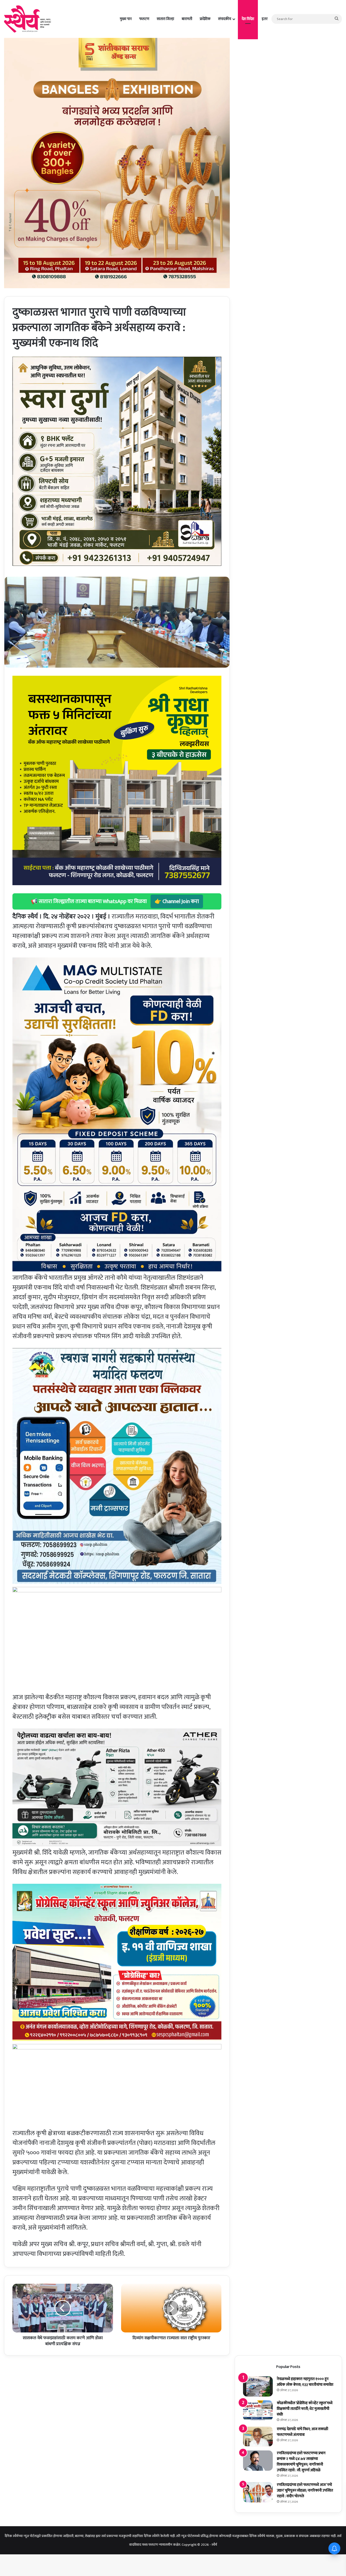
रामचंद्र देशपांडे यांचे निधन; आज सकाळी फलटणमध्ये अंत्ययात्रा (302, 2432)
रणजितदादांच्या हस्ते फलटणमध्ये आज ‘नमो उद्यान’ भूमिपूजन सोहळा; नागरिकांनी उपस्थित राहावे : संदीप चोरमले (305, 2490)
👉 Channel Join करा (177, 901)
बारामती (187, 19)
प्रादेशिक (205, 19)
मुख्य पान (126, 19)
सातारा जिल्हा (165, 19)
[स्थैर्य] (29, 19)
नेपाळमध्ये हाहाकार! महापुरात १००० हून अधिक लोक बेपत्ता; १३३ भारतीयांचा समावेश (305, 2382)
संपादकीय (225, 19)
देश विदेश (248, 19)
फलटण (144, 19)
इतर (265, 19)
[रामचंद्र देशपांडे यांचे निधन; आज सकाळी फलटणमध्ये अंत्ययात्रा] (258, 2436)
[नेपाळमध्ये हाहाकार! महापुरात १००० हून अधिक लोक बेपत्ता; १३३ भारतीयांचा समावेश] (258, 2386)
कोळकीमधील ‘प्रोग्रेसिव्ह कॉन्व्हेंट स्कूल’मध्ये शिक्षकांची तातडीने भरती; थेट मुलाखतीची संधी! (305, 2409)
